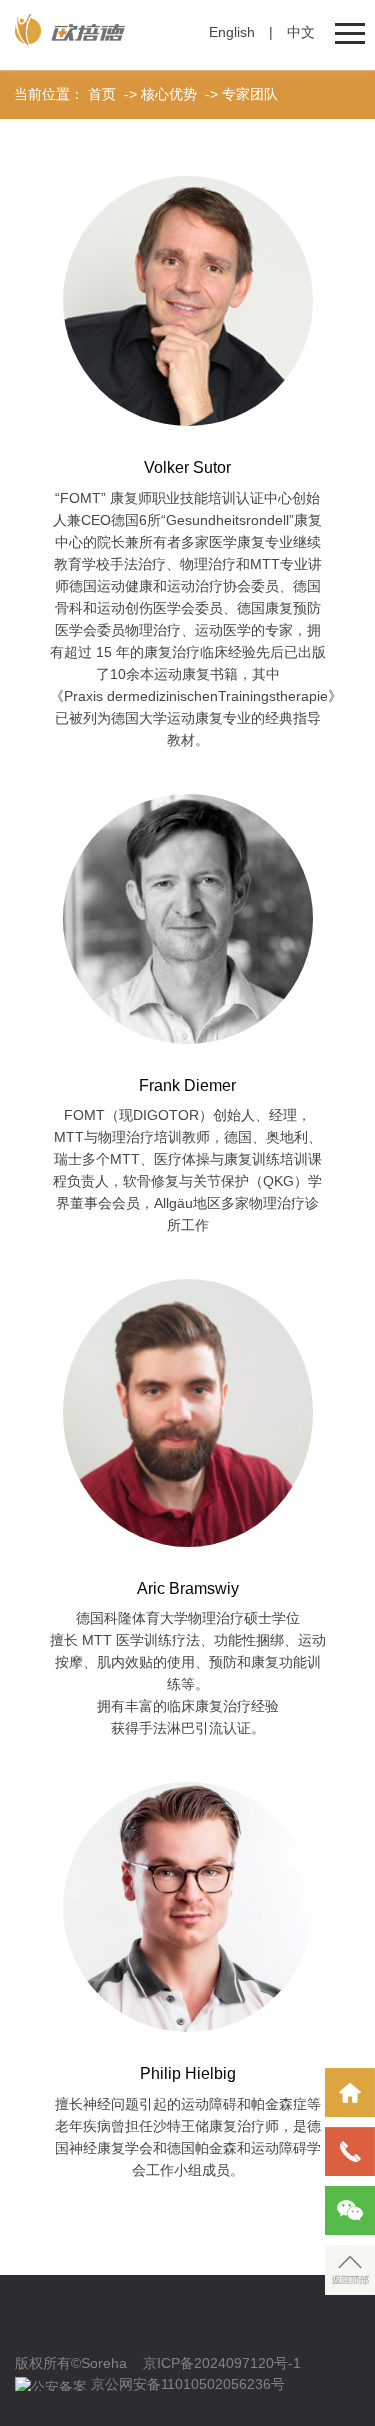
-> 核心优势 (158, 94)
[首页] (350, 2092)
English (232, 32)
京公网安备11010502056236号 (188, 2384)
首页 (102, 94)
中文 (301, 32)
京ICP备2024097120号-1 (222, 2363)
